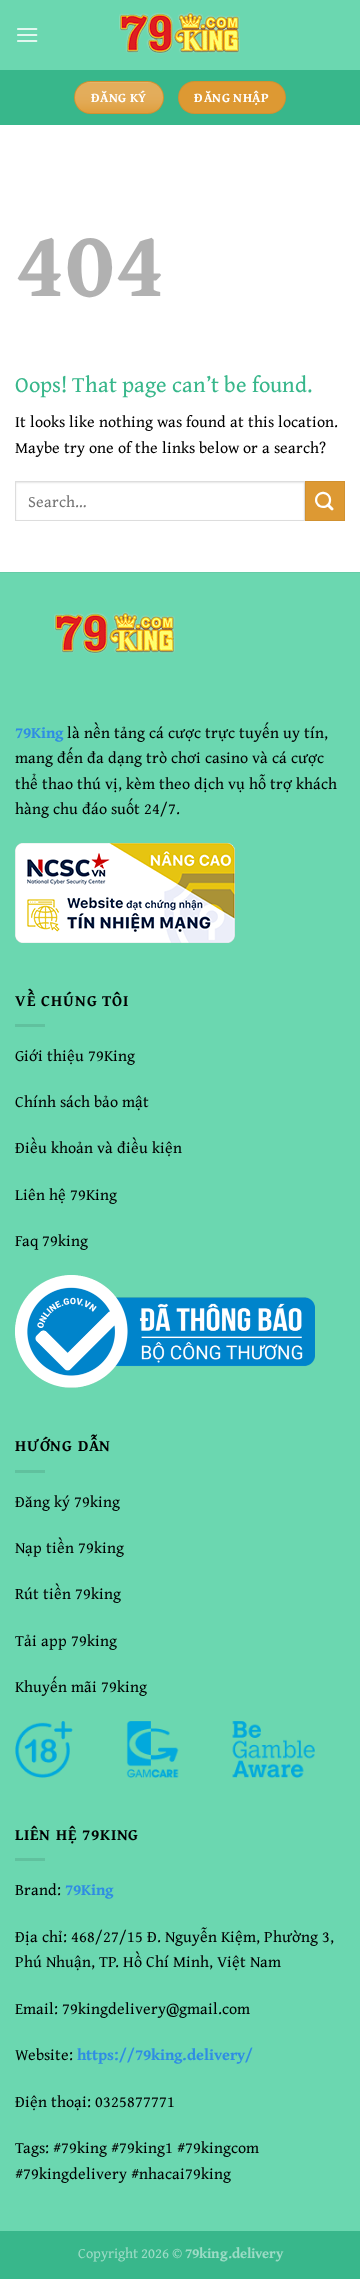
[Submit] (325, 500)
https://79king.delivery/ (165, 2054)
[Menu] (27, 34)
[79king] (180, 35)
